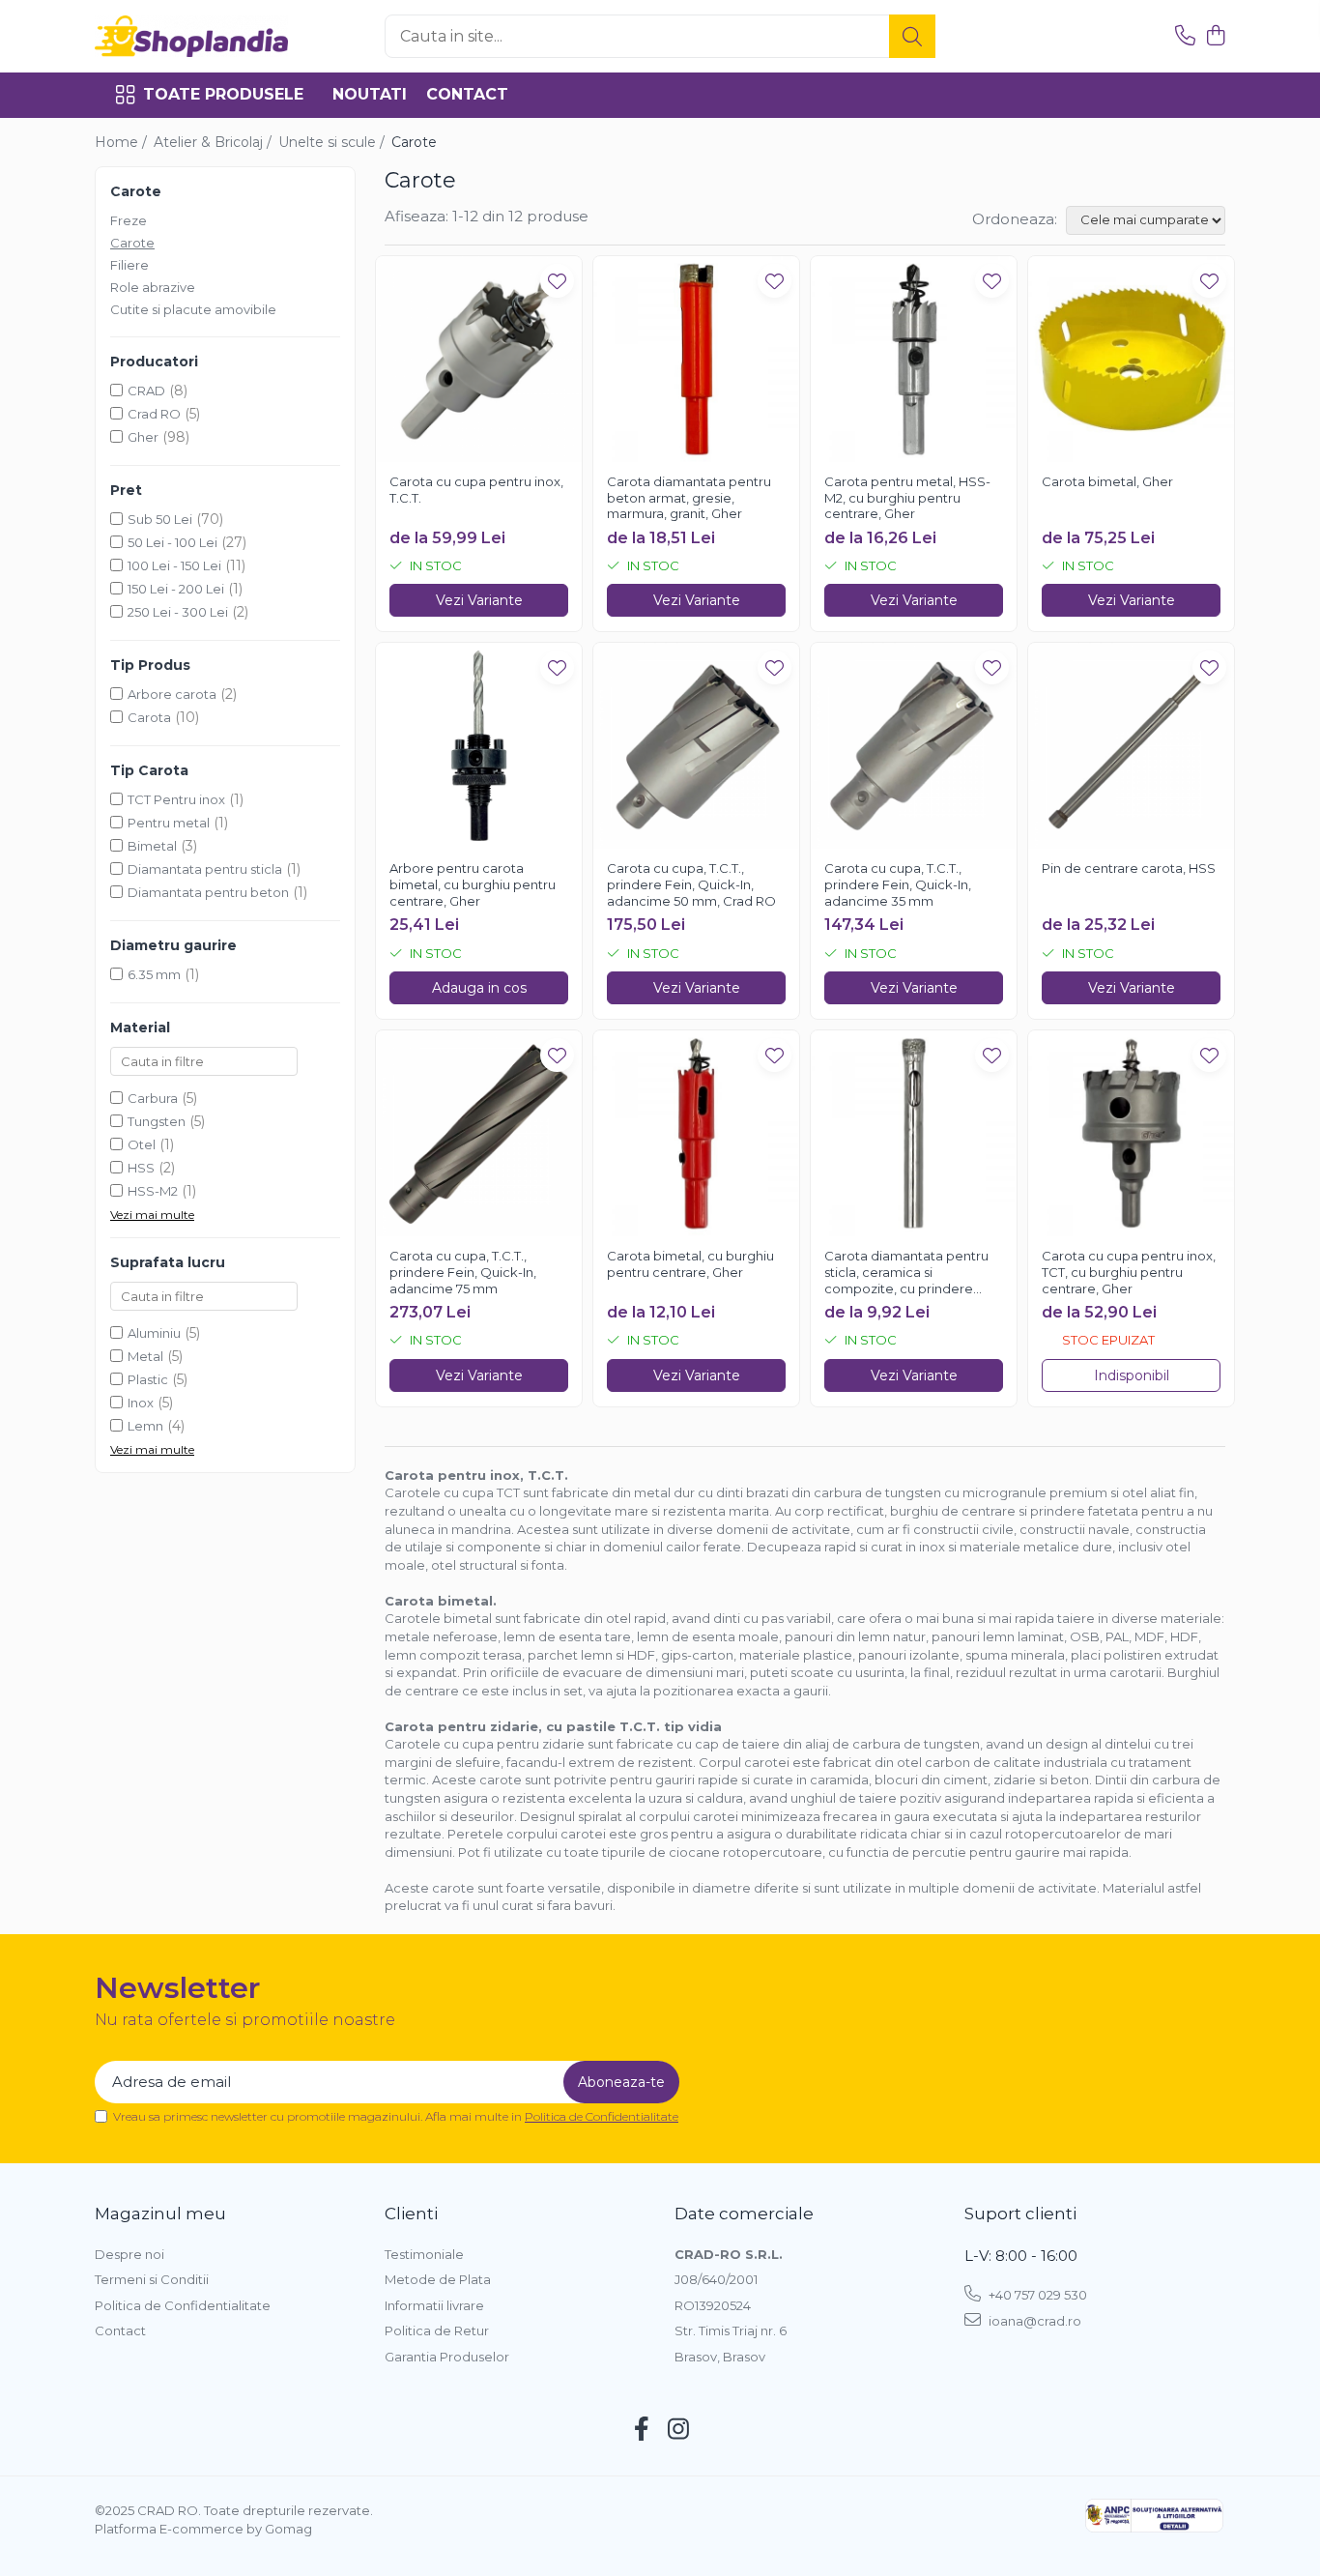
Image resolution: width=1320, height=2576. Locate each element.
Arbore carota (172, 694)
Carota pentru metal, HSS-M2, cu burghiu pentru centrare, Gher (907, 498)
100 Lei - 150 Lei (174, 565)
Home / (123, 142)
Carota (149, 717)
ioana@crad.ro (1033, 2321)
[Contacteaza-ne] (1185, 36)
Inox (141, 1403)
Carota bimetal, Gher (1107, 481)
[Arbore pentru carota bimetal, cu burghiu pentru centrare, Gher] (479, 746)
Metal (145, 1356)
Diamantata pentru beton (208, 892)
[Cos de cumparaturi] (1215, 36)
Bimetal (152, 846)
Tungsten (157, 1121)
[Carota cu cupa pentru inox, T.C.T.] (479, 359)
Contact (467, 94)
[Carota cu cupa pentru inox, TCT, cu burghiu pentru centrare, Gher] (1131, 1133)
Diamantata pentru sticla (205, 869)
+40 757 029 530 (1036, 2295)
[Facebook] (642, 2430)
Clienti (411, 2214)
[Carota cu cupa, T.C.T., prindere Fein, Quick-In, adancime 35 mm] (914, 746)
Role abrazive (153, 287)
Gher (143, 437)
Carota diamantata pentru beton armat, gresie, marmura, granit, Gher (689, 498)
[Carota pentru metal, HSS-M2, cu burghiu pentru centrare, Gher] (914, 359)
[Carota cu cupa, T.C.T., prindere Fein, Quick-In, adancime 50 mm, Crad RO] (696, 746)
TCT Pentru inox (176, 799)
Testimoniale (424, 2254)
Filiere (129, 265)
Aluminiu (154, 1333)
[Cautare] (912, 36)
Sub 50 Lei (160, 519)
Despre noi (129, 2254)
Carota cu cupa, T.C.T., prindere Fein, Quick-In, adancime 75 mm (463, 1272)
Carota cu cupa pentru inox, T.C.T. (476, 490)
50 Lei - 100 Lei (172, 542)
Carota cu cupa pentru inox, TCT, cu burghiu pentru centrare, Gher (1129, 1272)
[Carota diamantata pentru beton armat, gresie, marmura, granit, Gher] (696, 359)
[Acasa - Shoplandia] (191, 36)
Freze (129, 220)
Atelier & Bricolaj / (215, 142)
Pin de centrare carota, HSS (1129, 868)
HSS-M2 (153, 1191)
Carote (132, 243)
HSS (141, 1168)
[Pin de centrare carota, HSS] (1131, 746)
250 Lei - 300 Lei (178, 612)
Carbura (153, 1098)
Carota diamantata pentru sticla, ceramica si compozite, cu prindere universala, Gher (906, 1273)
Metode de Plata (438, 2279)
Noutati (370, 94)
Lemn (145, 1426)
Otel (142, 1144)
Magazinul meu (160, 2214)
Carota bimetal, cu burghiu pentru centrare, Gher (690, 1264)
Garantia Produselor (447, 2357)
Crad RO (154, 414)
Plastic (148, 1379)
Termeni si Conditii (152, 2279)
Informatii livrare (434, 2305)
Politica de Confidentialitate (602, 2116)
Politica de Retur (437, 2330)
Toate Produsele (223, 94)
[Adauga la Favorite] (557, 281)
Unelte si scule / (333, 142)
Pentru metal (169, 823)
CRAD (146, 391)
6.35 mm (154, 974)
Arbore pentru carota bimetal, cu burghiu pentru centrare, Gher (473, 884)
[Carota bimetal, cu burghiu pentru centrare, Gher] (696, 1133)
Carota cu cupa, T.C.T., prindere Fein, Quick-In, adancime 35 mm (898, 884)
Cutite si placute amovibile (193, 309)
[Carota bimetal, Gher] (1131, 359)
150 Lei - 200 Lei (176, 589)
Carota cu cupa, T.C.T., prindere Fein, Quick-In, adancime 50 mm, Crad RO (691, 884)
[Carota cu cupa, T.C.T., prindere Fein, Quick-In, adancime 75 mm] (479, 1133)
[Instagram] (679, 2430)
